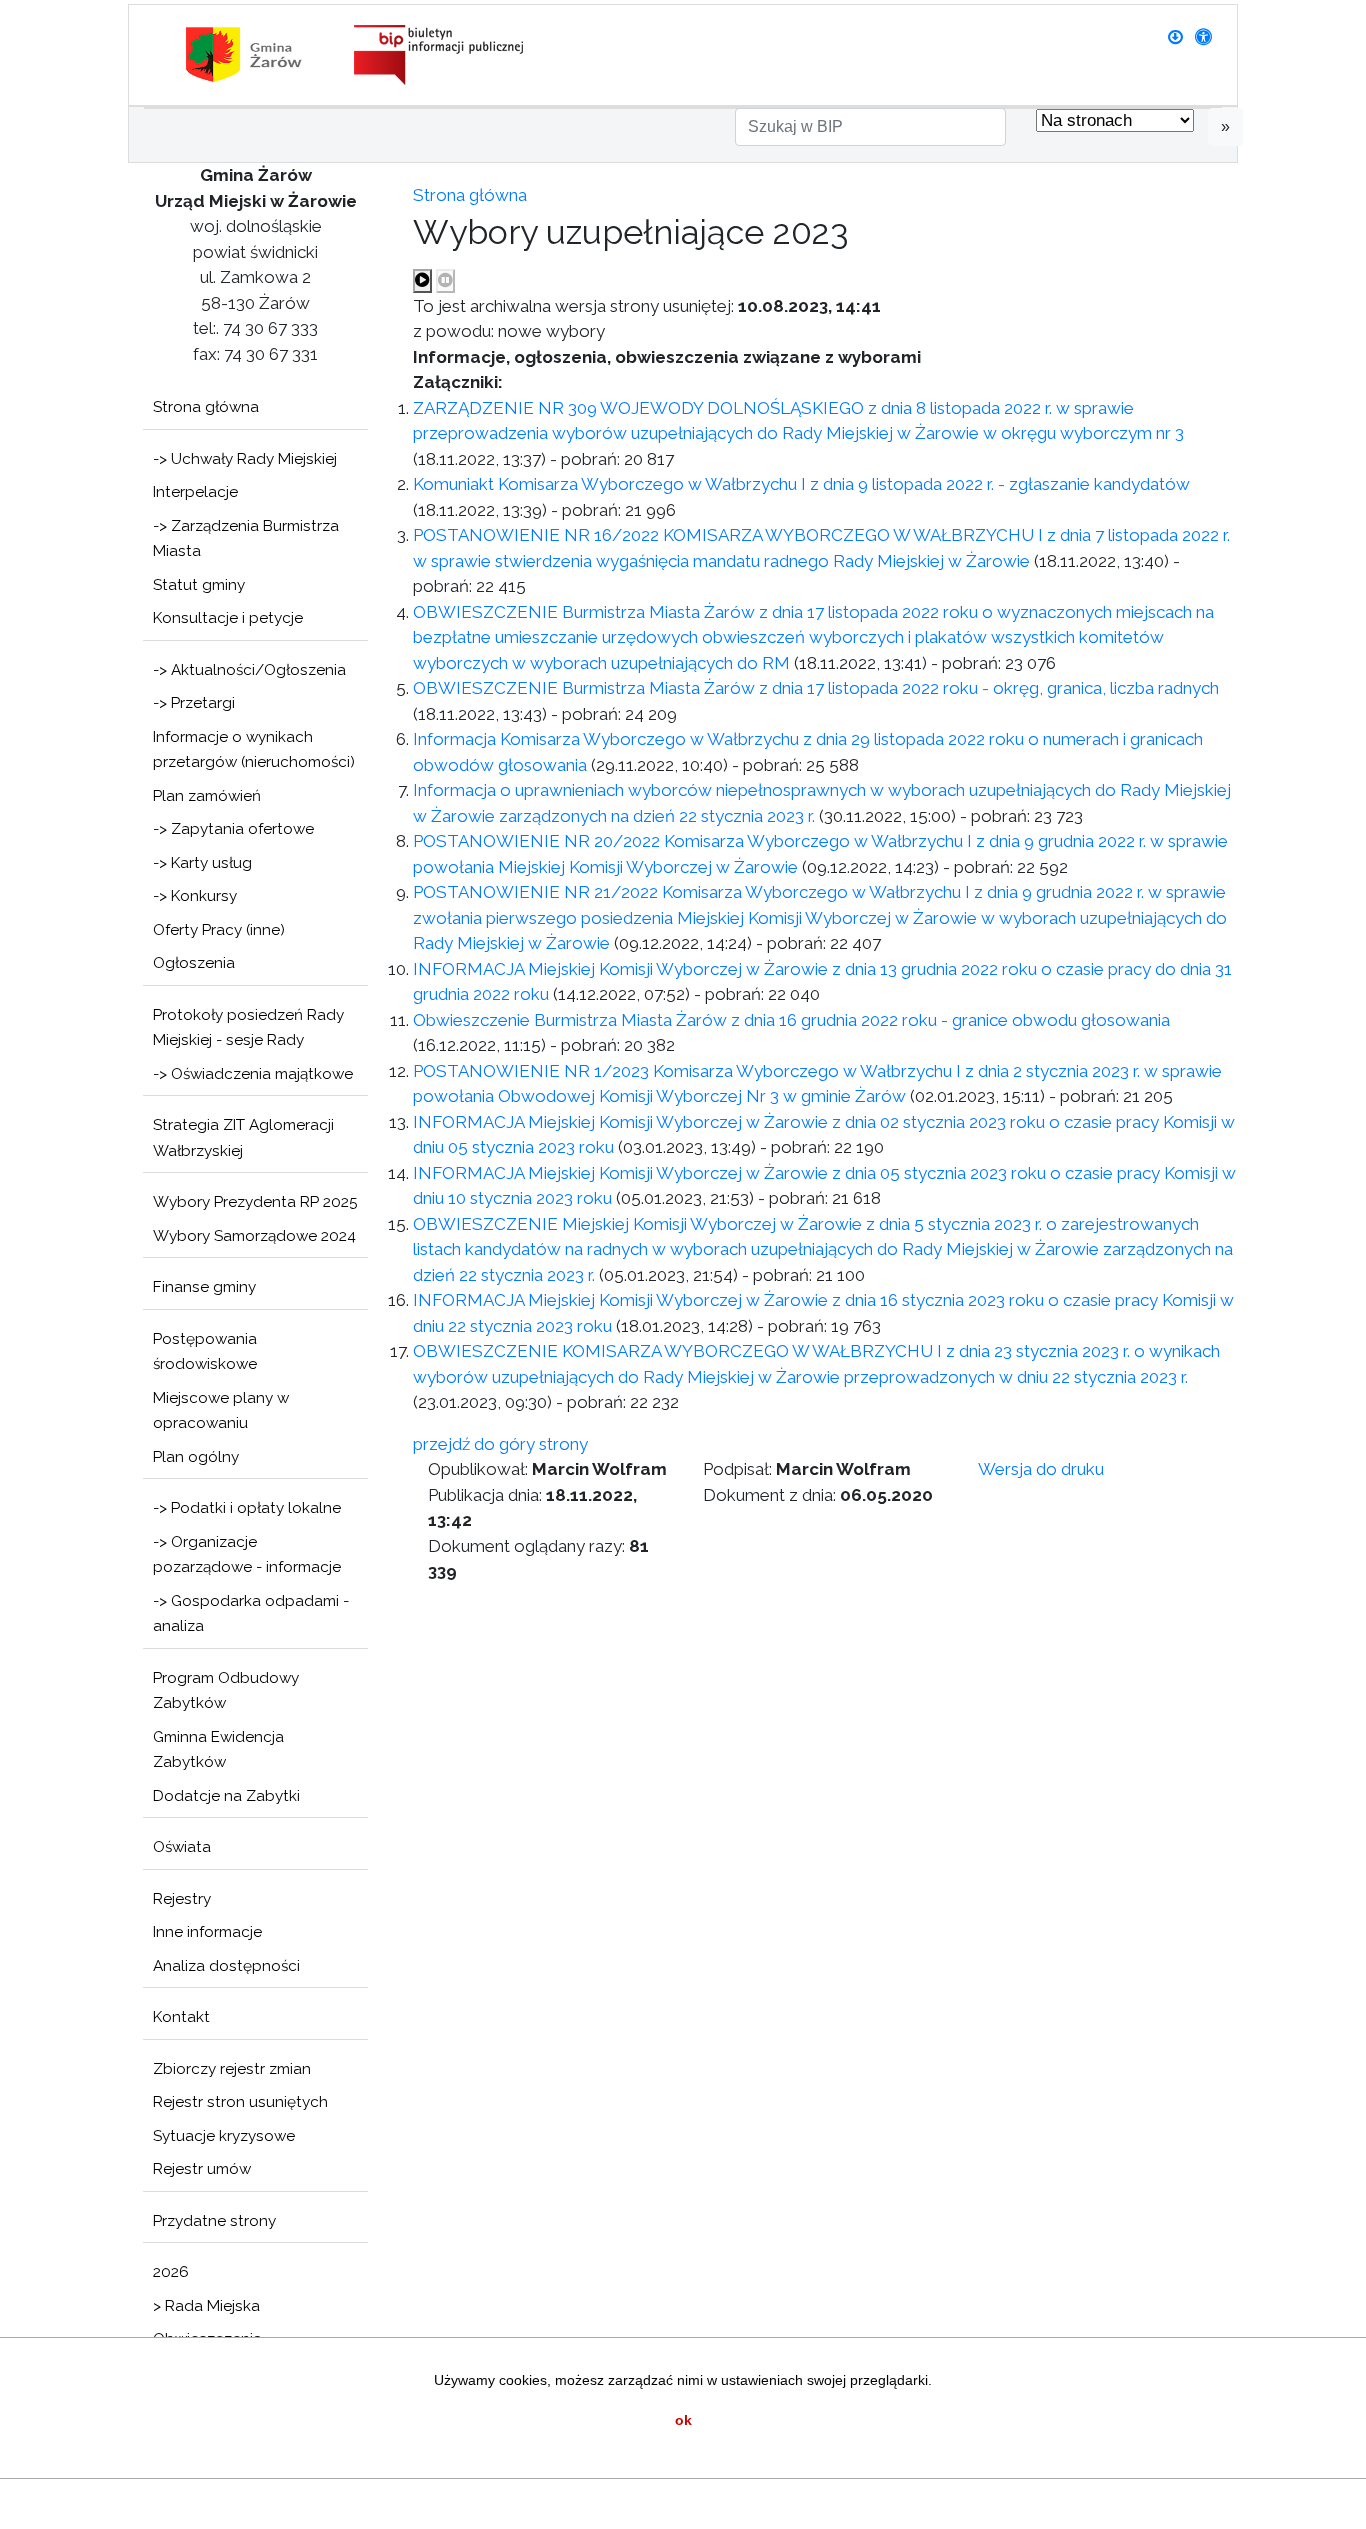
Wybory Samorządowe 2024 (254, 1236)
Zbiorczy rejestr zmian (232, 2069)
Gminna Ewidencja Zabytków (218, 1750)
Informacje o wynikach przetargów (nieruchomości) (254, 750)
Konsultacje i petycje (228, 618)
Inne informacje (207, 1932)
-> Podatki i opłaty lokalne (247, 1508)
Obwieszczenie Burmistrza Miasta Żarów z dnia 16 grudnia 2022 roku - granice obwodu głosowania (791, 1020)
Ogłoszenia (194, 963)
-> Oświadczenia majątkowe (253, 1074)
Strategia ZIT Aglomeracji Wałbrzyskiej (243, 1138)
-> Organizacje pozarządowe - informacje (247, 1555)
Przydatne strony (214, 2221)
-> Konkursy (195, 896)
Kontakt (181, 2017)
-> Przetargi (194, 703)
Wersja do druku (1041, 1469)
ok (683, 2420)
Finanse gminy (204, 1287)
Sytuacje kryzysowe (224, 2136)
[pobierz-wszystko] (1175, 37)
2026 (171, 2272)
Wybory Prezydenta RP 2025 (255, 1202)
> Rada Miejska (206, 2306)
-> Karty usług (202, 863)
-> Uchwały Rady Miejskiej (245, 459)
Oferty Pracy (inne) (219, 930)
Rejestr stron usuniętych (240, 2102)
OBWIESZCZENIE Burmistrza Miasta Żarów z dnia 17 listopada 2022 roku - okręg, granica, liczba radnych (816, 688)
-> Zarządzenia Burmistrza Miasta (246, 539)
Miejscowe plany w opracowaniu (221, 1411)
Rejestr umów (202, 2169)
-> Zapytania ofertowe (233, 829)
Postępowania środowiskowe (205, 1352)
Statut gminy (199, 585)
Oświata (182, 1847)
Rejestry (182, 1899)
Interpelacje (195, 492)
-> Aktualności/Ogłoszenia (249, 670)
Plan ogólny (196, 1457)
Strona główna (206, 407)
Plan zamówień (207, 796)
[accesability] (1203, 37)
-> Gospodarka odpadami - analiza (251, 1614)
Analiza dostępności (226, 1966)
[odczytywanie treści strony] (422, 281)
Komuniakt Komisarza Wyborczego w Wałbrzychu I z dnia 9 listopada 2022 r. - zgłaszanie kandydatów (801, 484)
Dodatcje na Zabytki (226, 1796)
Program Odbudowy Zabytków (226, 1691)
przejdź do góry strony (500, 1444)
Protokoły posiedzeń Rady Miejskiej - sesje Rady (248, 1028)
